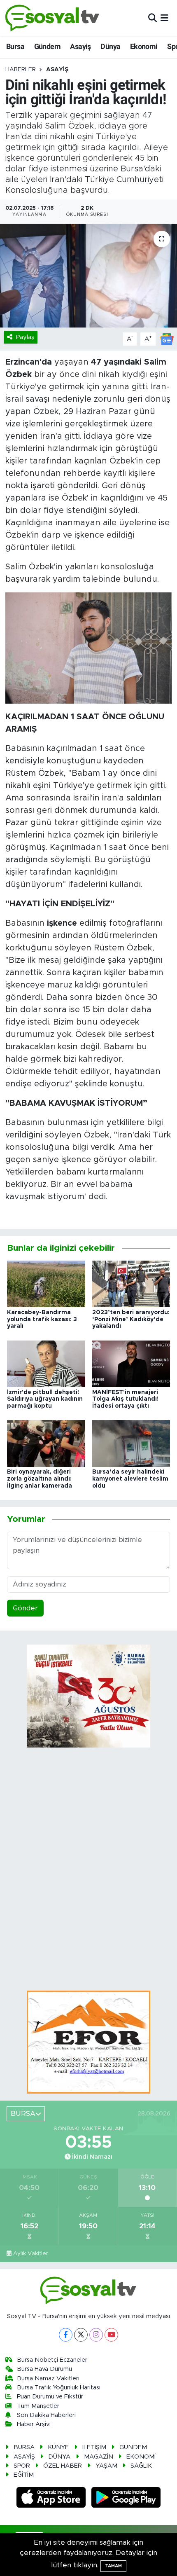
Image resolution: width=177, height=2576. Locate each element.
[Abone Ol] (167, 338)
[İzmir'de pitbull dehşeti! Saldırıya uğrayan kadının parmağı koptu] (46, 1363)
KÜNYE (58, 2447)
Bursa (15, 46)
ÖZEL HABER (63, 2466)
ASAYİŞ (57, 70)
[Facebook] (66, 2335)
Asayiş (80, 46)
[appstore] (52, 2498)
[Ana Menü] (164, 18)
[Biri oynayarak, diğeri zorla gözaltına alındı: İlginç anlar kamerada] (46, 1443)
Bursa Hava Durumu (44, 2369)
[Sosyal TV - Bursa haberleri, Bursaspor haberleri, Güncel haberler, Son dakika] (53, 18)
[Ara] (153, 18)
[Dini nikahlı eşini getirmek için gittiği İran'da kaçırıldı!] (88, 276)
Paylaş (25, 337)
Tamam (113, 2566)
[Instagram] (96, 2335)
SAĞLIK (141, 2466)
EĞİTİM (24, 2475)
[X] (81, 2335)
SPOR (22, 2466)
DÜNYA (59, 2457)
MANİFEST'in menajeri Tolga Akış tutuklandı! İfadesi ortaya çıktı (125, 1399)
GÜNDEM (133, 2447)
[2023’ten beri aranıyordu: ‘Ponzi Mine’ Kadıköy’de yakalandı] (131, 1283)
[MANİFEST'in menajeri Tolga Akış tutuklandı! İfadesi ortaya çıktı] (131, 1363)
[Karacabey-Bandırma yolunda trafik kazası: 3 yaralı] (46, 1283)
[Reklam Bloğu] (88, 2041)
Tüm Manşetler (38, 2406)
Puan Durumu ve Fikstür (50, 2397)
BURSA (24, 2447)
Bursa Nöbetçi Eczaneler (52, 2360)
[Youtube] (111, 2335)
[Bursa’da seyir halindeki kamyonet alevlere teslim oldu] (131, 1443)
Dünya (110, 46)
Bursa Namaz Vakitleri (48, 2378)
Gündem (47, 46)
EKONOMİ (141, 2457)
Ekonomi (144, 46)
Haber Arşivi (34, 2424)
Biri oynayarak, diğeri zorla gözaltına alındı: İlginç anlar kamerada (40, 1479)
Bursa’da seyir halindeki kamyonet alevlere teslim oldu (130, 1479)
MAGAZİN (99, 2457)
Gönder (25, 1608)
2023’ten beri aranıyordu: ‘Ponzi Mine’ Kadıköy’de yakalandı (131, 1320)
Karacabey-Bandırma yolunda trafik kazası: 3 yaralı (42, 1320)
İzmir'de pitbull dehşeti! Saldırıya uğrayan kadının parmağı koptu (45, 1399)
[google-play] (126, 2498)
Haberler (21, 70)
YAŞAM (106, 2466)
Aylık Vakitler (31, 2253)
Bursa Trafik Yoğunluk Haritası (59, 2388)
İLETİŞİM (94, 2447)
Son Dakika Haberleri (46, 2415)
